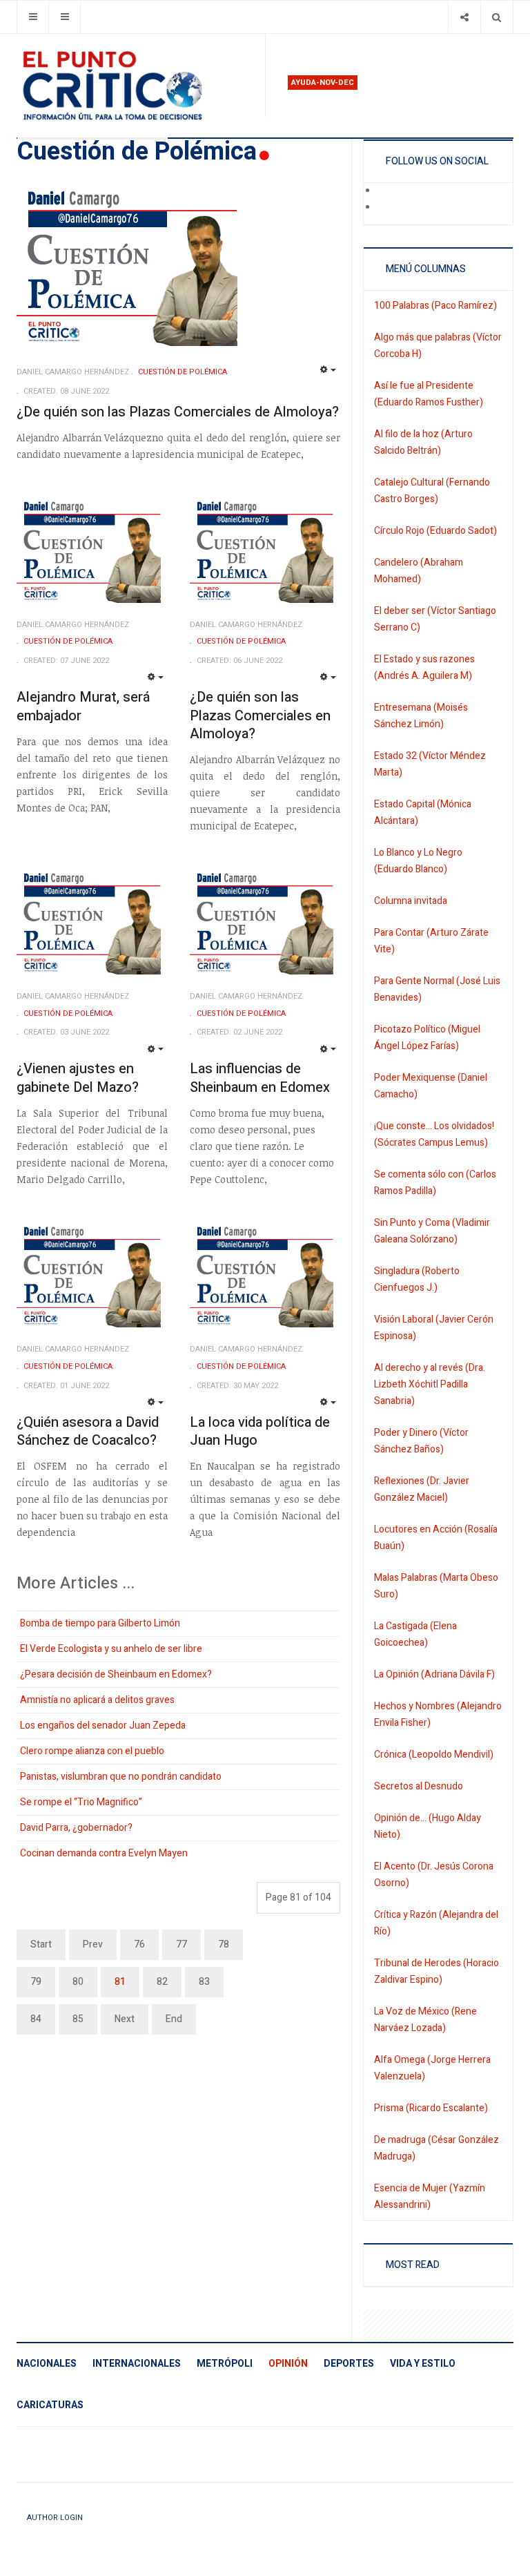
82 (162, 1982)
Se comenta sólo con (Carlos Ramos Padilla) (435, 1183)
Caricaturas (50, 2405)
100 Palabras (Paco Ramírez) (435, 306)
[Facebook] (386, 191)
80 (78, 1982)
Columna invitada (411, 901)
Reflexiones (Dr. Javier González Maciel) (422, 1489)
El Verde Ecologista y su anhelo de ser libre (111, 1649)
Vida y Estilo (423, 2364)
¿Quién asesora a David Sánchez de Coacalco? (88, 1432)
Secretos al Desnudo (419, 1786)
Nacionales (47, 2364)
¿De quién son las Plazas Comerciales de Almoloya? (178, 412)
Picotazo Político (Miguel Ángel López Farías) (427, 1038)
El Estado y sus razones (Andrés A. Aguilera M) (424, 667)
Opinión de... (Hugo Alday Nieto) (428, 1826)
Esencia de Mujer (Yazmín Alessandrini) (430, 2197)
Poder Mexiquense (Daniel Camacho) (431, 1086)
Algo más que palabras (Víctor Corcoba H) (438, 346)
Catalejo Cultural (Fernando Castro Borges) (432, 491)
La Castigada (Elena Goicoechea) (415, 1634)
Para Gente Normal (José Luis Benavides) (437, 989)
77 (181, 1944)
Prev (93, 1944)
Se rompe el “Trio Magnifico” (81, 1802)
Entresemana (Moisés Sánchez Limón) (421, 716)
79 (36, 1982)
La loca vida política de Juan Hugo (260, 1432)
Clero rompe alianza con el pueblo (92, 1751)
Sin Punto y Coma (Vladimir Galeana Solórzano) (432, 1231)
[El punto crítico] (135, 86)
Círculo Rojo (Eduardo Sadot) (435, 531)
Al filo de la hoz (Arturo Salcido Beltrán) (423, 442)
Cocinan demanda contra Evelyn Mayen (104, 1853)
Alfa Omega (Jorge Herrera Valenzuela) (432, 2068)
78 (224, 1944)
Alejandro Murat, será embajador (83, 707)
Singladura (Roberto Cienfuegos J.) (417, 1279)
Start (41, 1944)
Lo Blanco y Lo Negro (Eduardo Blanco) (418, 861)
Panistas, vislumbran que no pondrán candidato (121, 1777)
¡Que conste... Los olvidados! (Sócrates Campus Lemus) (434, 1134)
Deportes (349, 2364)
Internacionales (137, 2364)
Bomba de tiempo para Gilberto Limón (100, 1623)
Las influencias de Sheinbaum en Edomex (260, 1078)
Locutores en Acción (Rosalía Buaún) (436, 1538)
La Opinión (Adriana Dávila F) (434, 1674)
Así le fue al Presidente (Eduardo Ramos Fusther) (429, 394)
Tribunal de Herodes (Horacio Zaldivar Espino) (436, 1971)
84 (36, 2019)
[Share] (464, 17)
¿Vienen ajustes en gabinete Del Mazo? (78, 1078)
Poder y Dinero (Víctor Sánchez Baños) (421, 1441)
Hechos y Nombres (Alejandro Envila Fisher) (438, 1714)
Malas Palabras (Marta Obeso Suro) (436, 1586)
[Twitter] (386, 208)
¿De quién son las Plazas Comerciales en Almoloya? (260, 715)
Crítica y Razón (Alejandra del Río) (436, 1923)
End (174, 2019)
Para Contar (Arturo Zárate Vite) (431, 941)
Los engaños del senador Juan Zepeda (103, 1726)
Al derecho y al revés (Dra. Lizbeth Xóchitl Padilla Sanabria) (430, 1384)
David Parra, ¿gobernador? (76, 1828)
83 (204, 1982)
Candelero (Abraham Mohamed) (419, 571)
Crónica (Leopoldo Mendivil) (434, 1755)
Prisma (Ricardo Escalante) (431, 2108)
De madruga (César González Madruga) (436, 2148)
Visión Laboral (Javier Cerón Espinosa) (434, 1328)
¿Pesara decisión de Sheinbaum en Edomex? (116, 1674)
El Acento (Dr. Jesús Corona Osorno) (434, 1875)
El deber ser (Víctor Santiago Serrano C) (435, 619)
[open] (33, 17)
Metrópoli (225, 2364)
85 (78, 2019)
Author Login (55, 2518)
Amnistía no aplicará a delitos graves (97, 1700)
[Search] (497, 17)
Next (125, 2019)
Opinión (288, 2364)
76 (139, 1944)
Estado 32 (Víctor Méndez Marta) (430, 764)
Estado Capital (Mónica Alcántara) (423, 813)
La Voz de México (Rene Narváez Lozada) (425, 2020)
